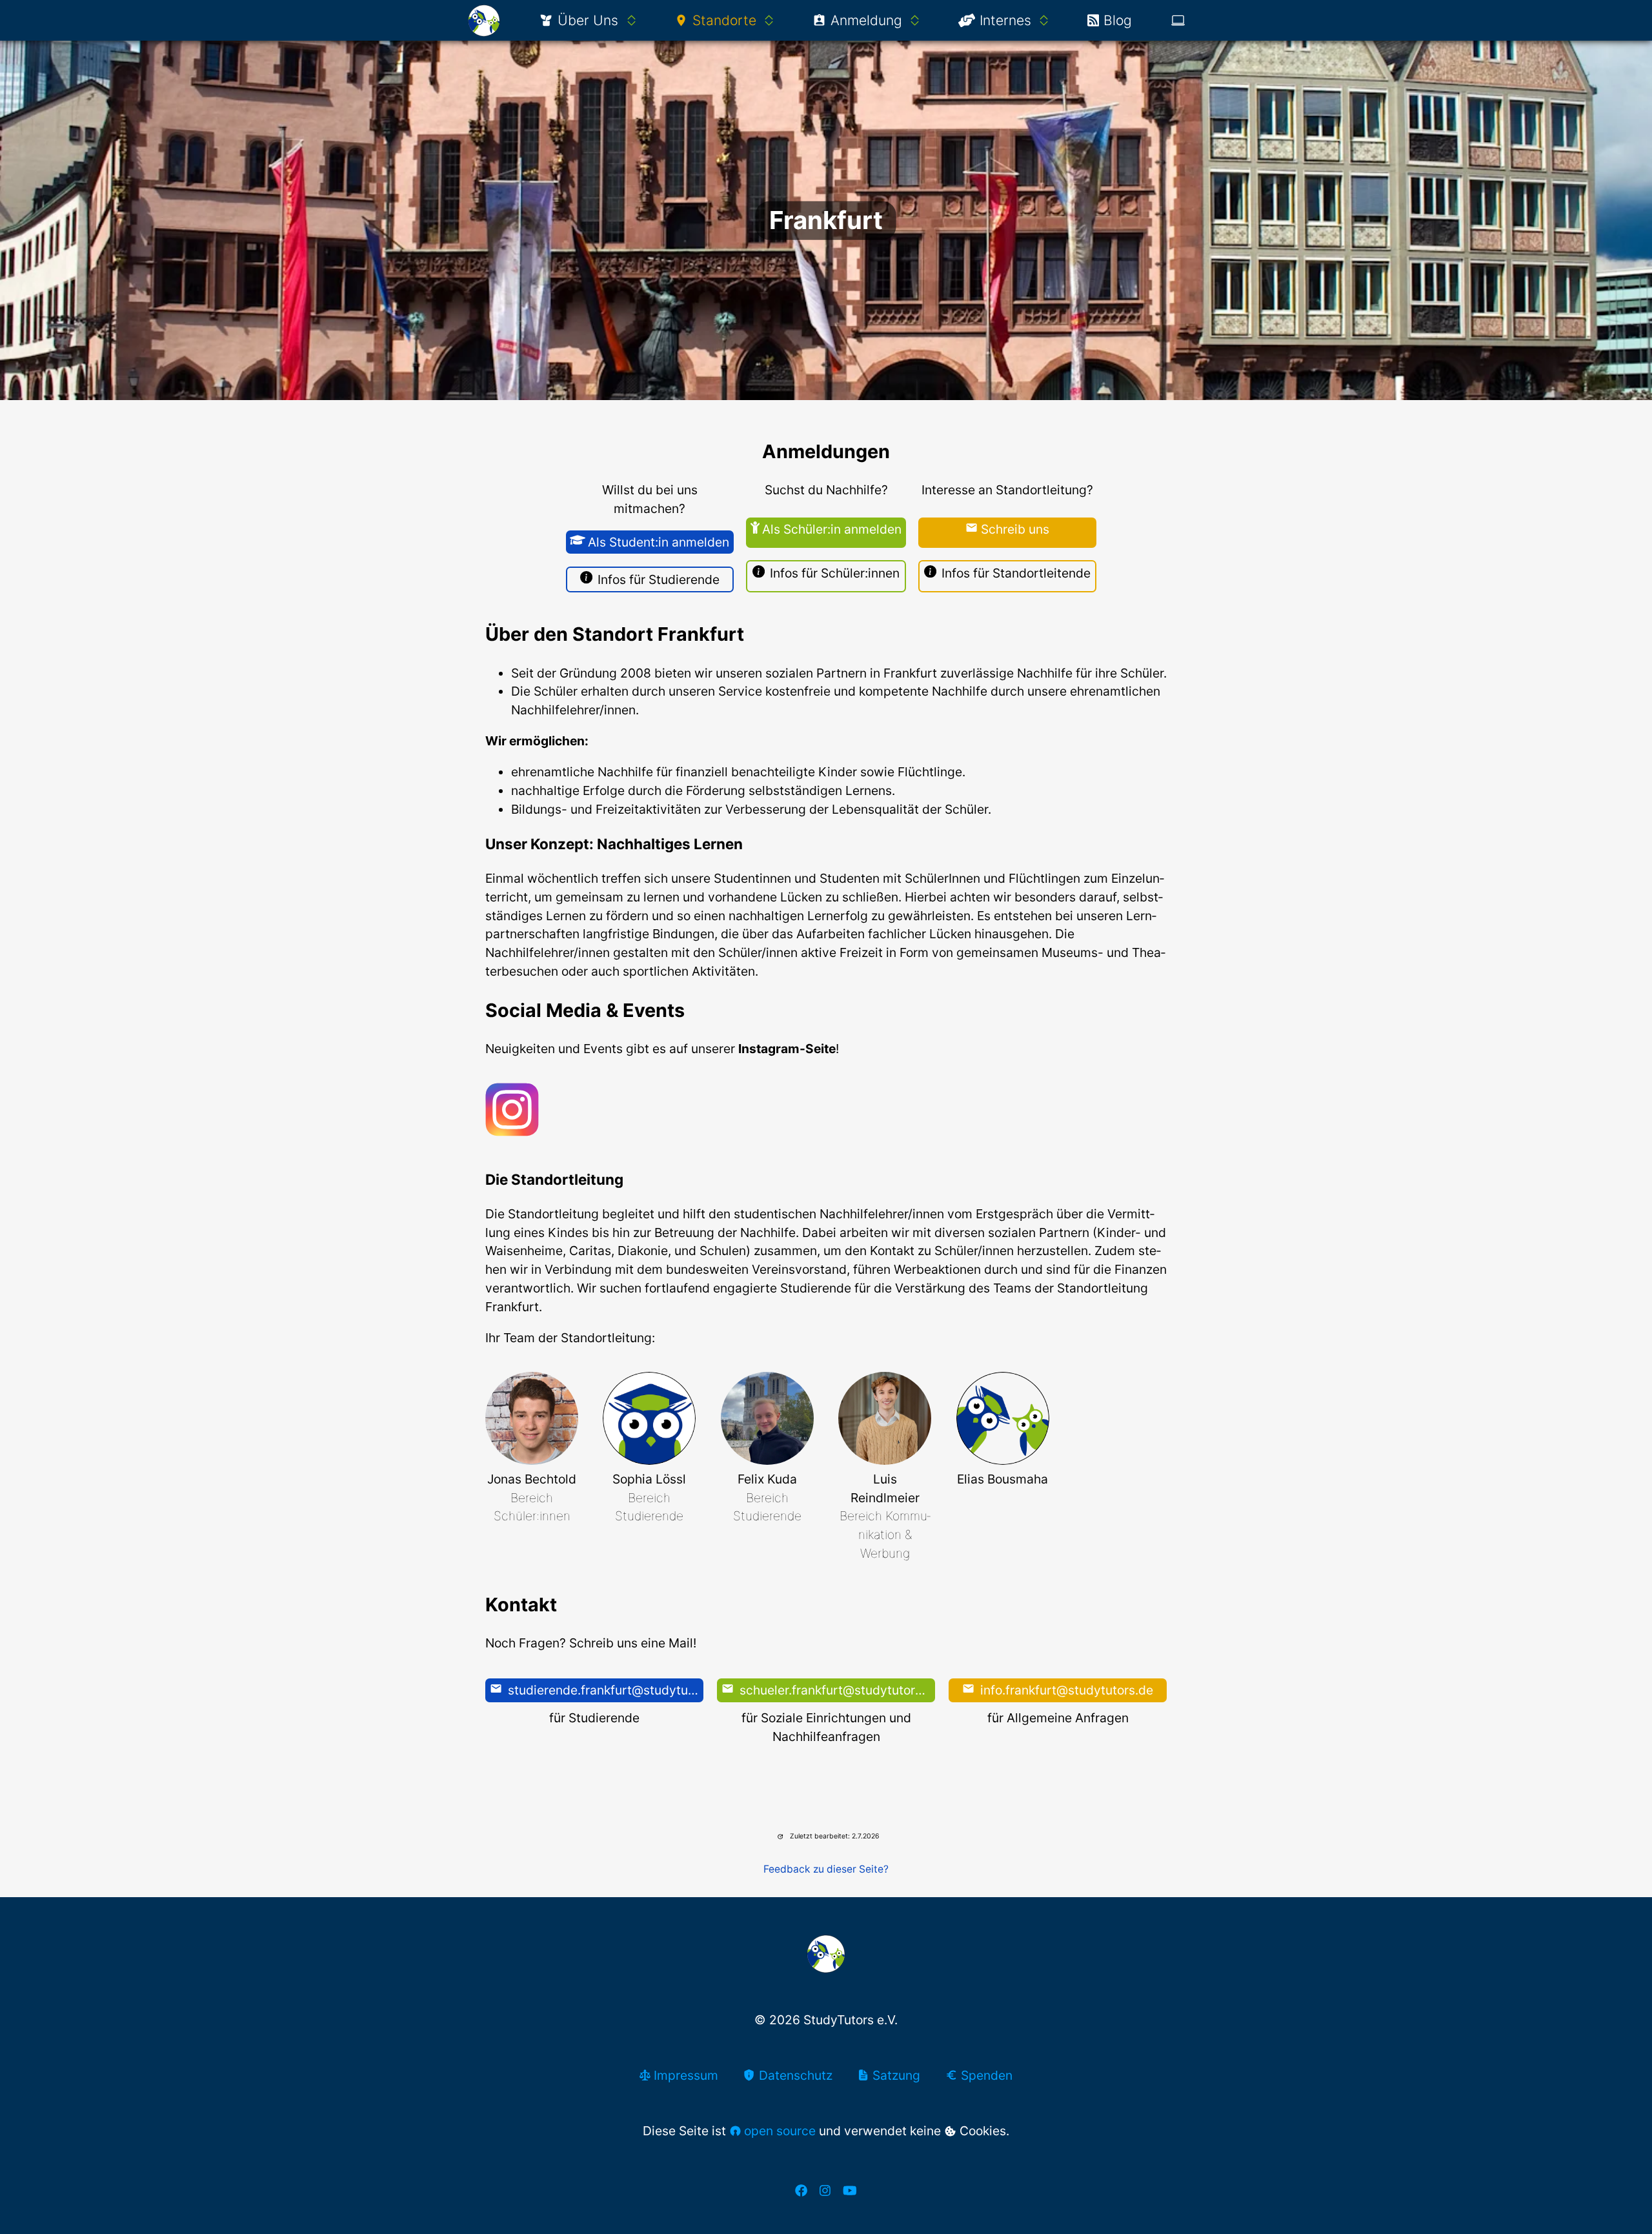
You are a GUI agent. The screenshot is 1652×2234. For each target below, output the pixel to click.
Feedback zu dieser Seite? (826, 1869)
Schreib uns (1015, 529)
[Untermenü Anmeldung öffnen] (915, 21)
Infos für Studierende (659, 579)
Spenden (985, 2075)
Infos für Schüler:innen (835, 573)
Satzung (895, 2075)
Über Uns (588, 20)
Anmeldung (866, 20)
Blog (1118, 20)
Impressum (684, 2075)
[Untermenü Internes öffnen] (1044, 21)
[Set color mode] (1178, 20)
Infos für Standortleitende (1016, 573)
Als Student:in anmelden (659, 542)
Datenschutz (794, 2075)
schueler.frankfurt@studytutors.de (836, 1690)
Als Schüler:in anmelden (832, 529)
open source (780, 2131)
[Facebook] (801, 2190)
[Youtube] (850, 2190)
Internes (1005, 20)
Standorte (724, 20)
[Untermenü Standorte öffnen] (769, 21)
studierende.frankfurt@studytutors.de (604, 1690)
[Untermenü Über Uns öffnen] (631, 21)
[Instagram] (825, 2190)
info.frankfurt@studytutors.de (1065, 1690)
